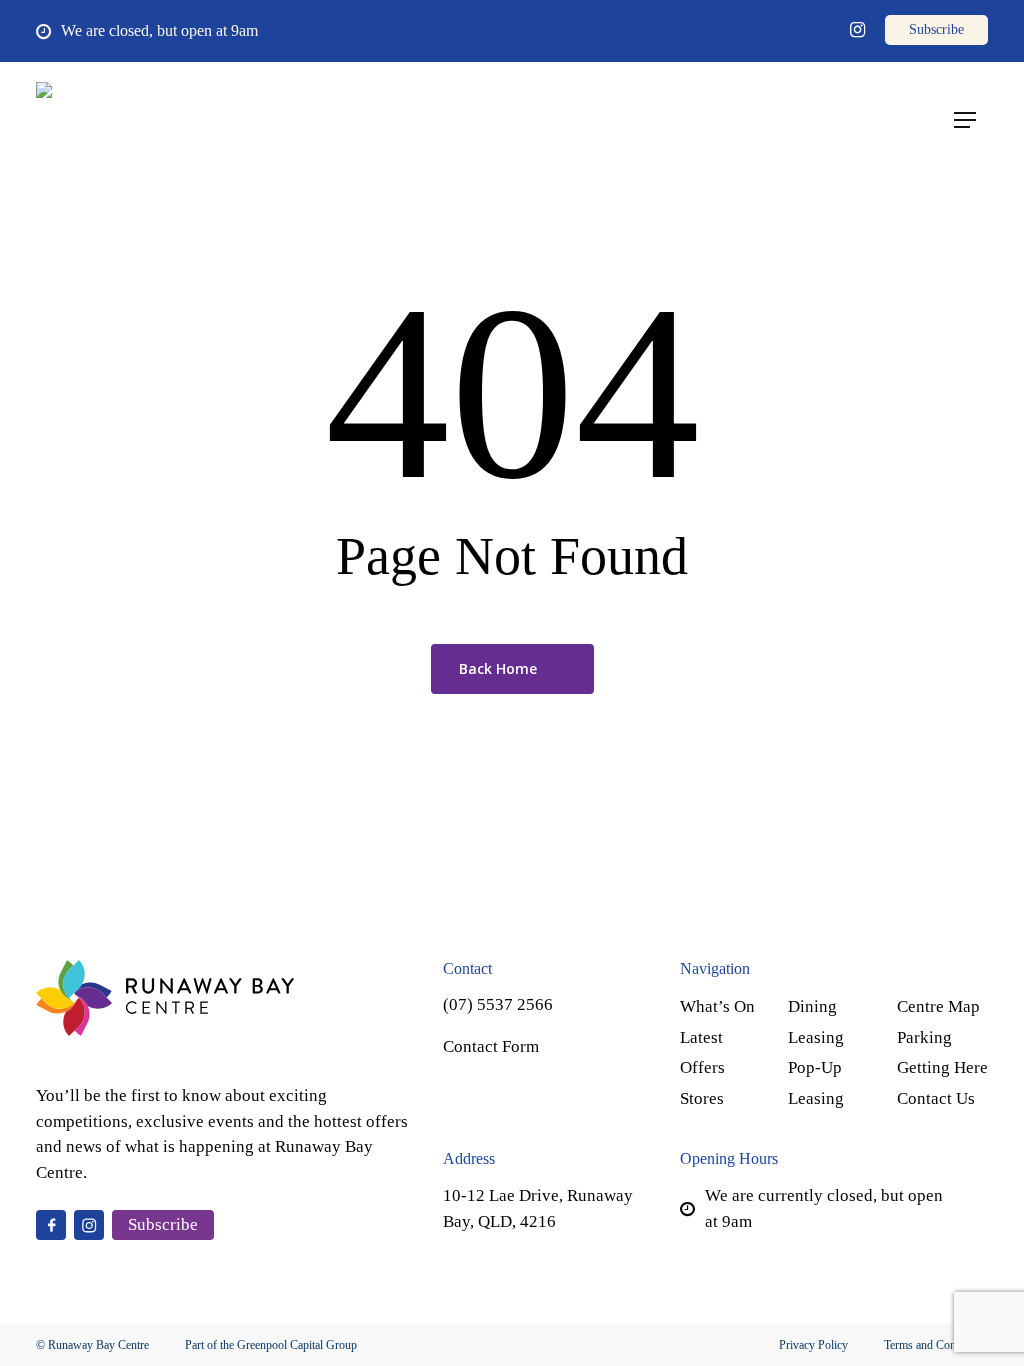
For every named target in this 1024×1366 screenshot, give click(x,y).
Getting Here (942, 1067)
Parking (924, 1037)
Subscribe (163, 1224)
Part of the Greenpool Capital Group (271, 1345)
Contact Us (936, 1098)
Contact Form (491, 1046)
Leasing (816, 1037)
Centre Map (938, 1006)
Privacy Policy (813, 1345)
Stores (702, 1098)
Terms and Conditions (936, 1345)
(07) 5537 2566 (498, 1004)
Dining (812, 1006)
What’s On (717, 1006)
